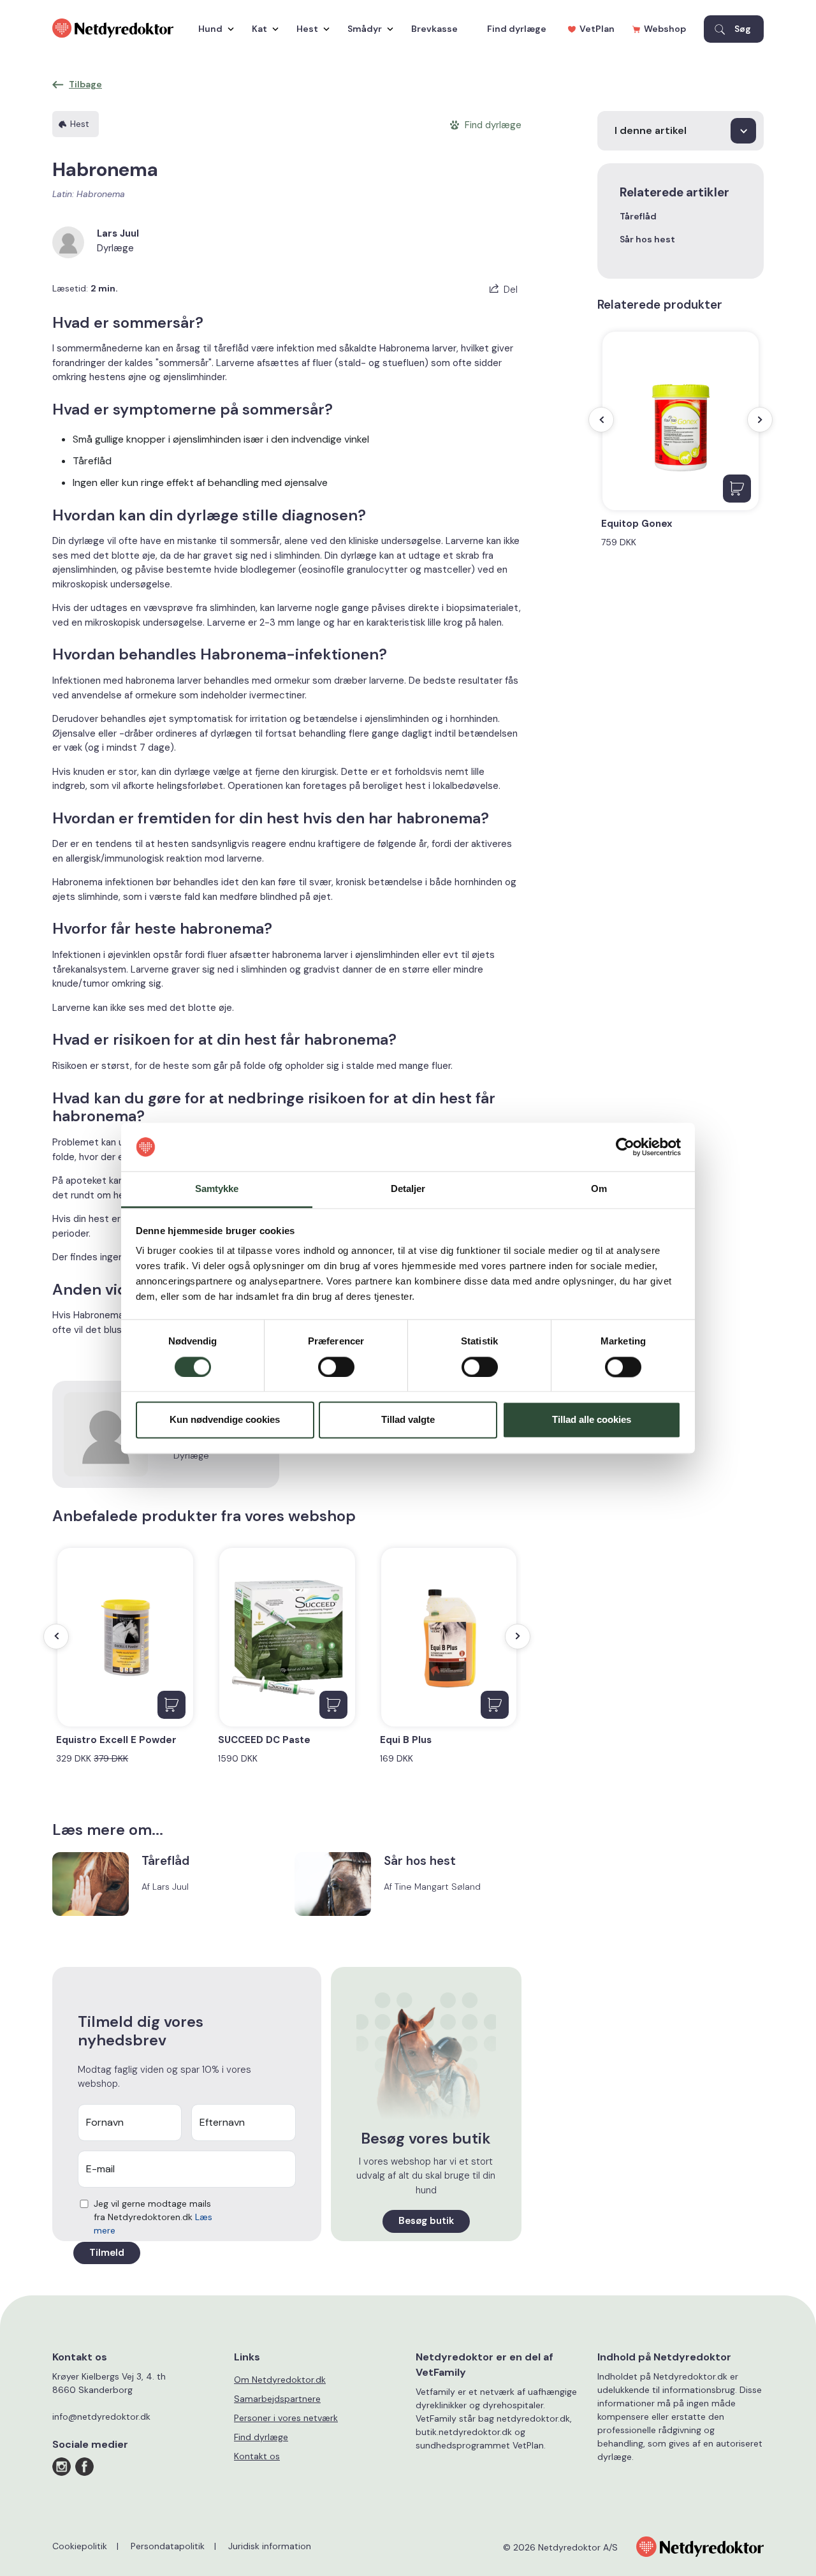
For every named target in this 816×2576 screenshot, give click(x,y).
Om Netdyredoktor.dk (280, 2380)
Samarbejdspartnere (277, 2399)
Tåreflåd (638, 216)
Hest (307, 29)
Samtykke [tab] (217, 1189)
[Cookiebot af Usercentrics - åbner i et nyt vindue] (625, 1147)
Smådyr (365, 29)
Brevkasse (434, 29)
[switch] (336, 1367)
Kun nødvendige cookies (225, 1420)
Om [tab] (599, 1189)
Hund (210, 29)
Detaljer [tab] (408, 1189)
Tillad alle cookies (592, 1420)
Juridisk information (270, 2546)
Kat (259, 29)
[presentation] (56, 1637)
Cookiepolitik (80, 2546)
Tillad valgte (408, 1420)
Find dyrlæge (517, 29)
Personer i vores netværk (286, 2418)
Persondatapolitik (168, 2546)
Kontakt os (257, 2456)
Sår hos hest (647, 239)
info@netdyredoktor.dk (101, 2417)
